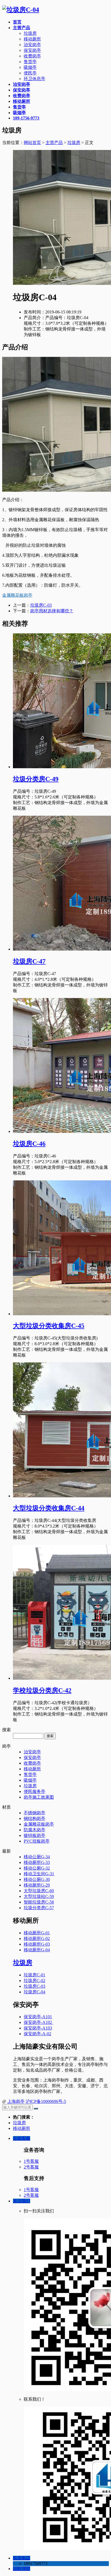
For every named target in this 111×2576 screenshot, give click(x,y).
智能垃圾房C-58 (39, 1902)
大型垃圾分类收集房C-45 (49, 1326)
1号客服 (31, 2161)
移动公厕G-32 (37, 1868)
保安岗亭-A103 (38, 2028)
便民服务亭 (34, 1791)
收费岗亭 (32, 56)
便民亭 (30, 73)
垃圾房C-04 (34, 1992)
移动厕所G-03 (37, 1944)
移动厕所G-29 (37, 1885)
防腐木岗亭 (34, 1830)
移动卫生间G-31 (39, 1874)
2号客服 (31, 2167)
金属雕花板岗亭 (17, 595)
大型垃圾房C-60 (39, 1891)
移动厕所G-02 (37, 1938)
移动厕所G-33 (37, 1862)
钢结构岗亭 (34, 1818)
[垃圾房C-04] (21, 10)
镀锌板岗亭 (34, 1835)
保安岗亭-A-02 (37, 2034)
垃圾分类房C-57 (39, 1908)
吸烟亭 (30, 67)
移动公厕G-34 (37, 1857)
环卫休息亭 (34, 79)
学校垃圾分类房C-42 (42, 1690)
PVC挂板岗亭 (37, 1841)
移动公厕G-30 (37, 1879)
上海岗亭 (16, 2101)
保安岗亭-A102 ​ (38, 2022)
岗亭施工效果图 (39, 1797)
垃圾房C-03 (41, 605)
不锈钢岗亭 (34, 1813)
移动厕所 (32, 39)
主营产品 (54, 143)
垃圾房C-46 (29, 1144)
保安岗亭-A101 (38, 2017)
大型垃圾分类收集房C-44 (49, 1508)
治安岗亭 (32, 45)
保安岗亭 (32, 50)
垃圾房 (30, 33)
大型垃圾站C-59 (39, 1896)
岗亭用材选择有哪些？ (52, 611)
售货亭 (30, 62)
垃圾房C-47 (29, 961)
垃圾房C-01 (34, 1975)
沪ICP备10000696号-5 (46, 2101)
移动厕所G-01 (37, 1933)
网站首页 (32, 143)
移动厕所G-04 (37, 1950)
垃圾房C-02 (34, 1981)
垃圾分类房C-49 (36, 779)
